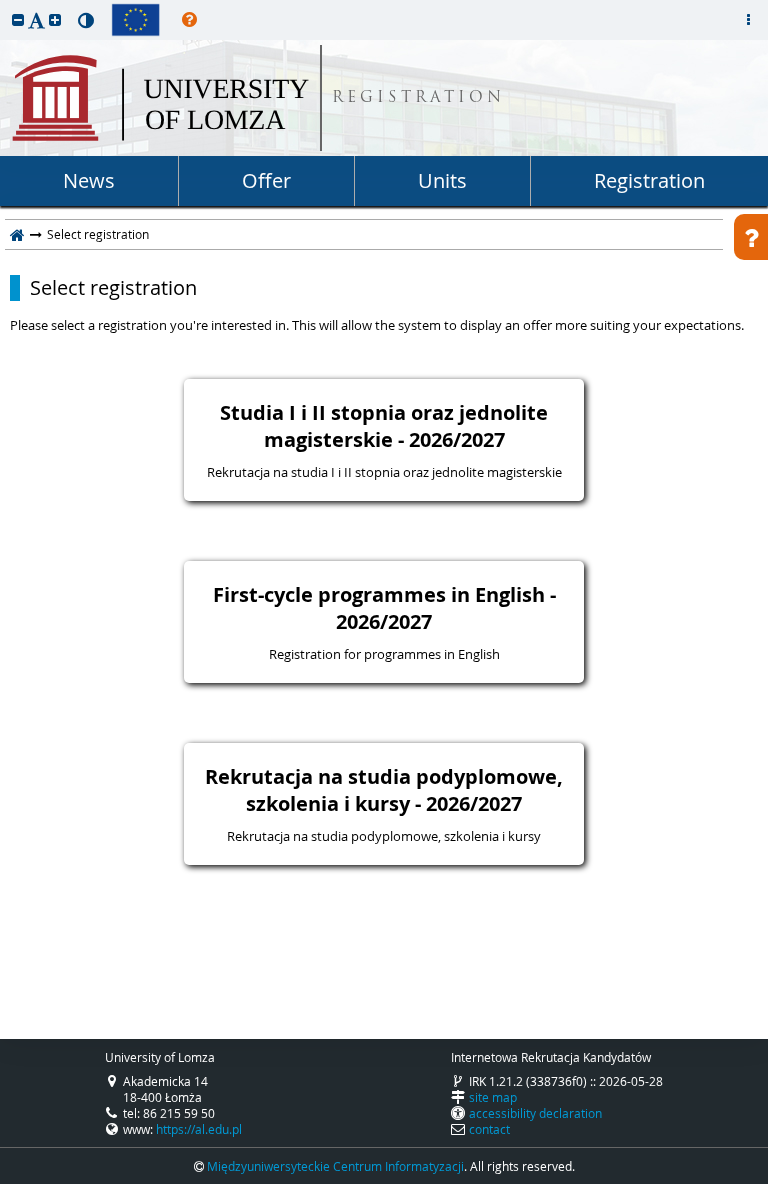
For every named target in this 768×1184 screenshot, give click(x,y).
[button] (18, 19)
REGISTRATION (418, 98)
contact (489, 1129)
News (89, 180)
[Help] (189, 20)
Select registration (113, 288)
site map (493, 1097)
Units (442, 180)
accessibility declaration (535, 1113)
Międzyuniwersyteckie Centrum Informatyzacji (335, 1166)
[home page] (17, 234)
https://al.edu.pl (199, 1129)
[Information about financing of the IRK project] (135, 20)
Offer (266, 180)
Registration (649, 180)
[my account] (748, 20)
